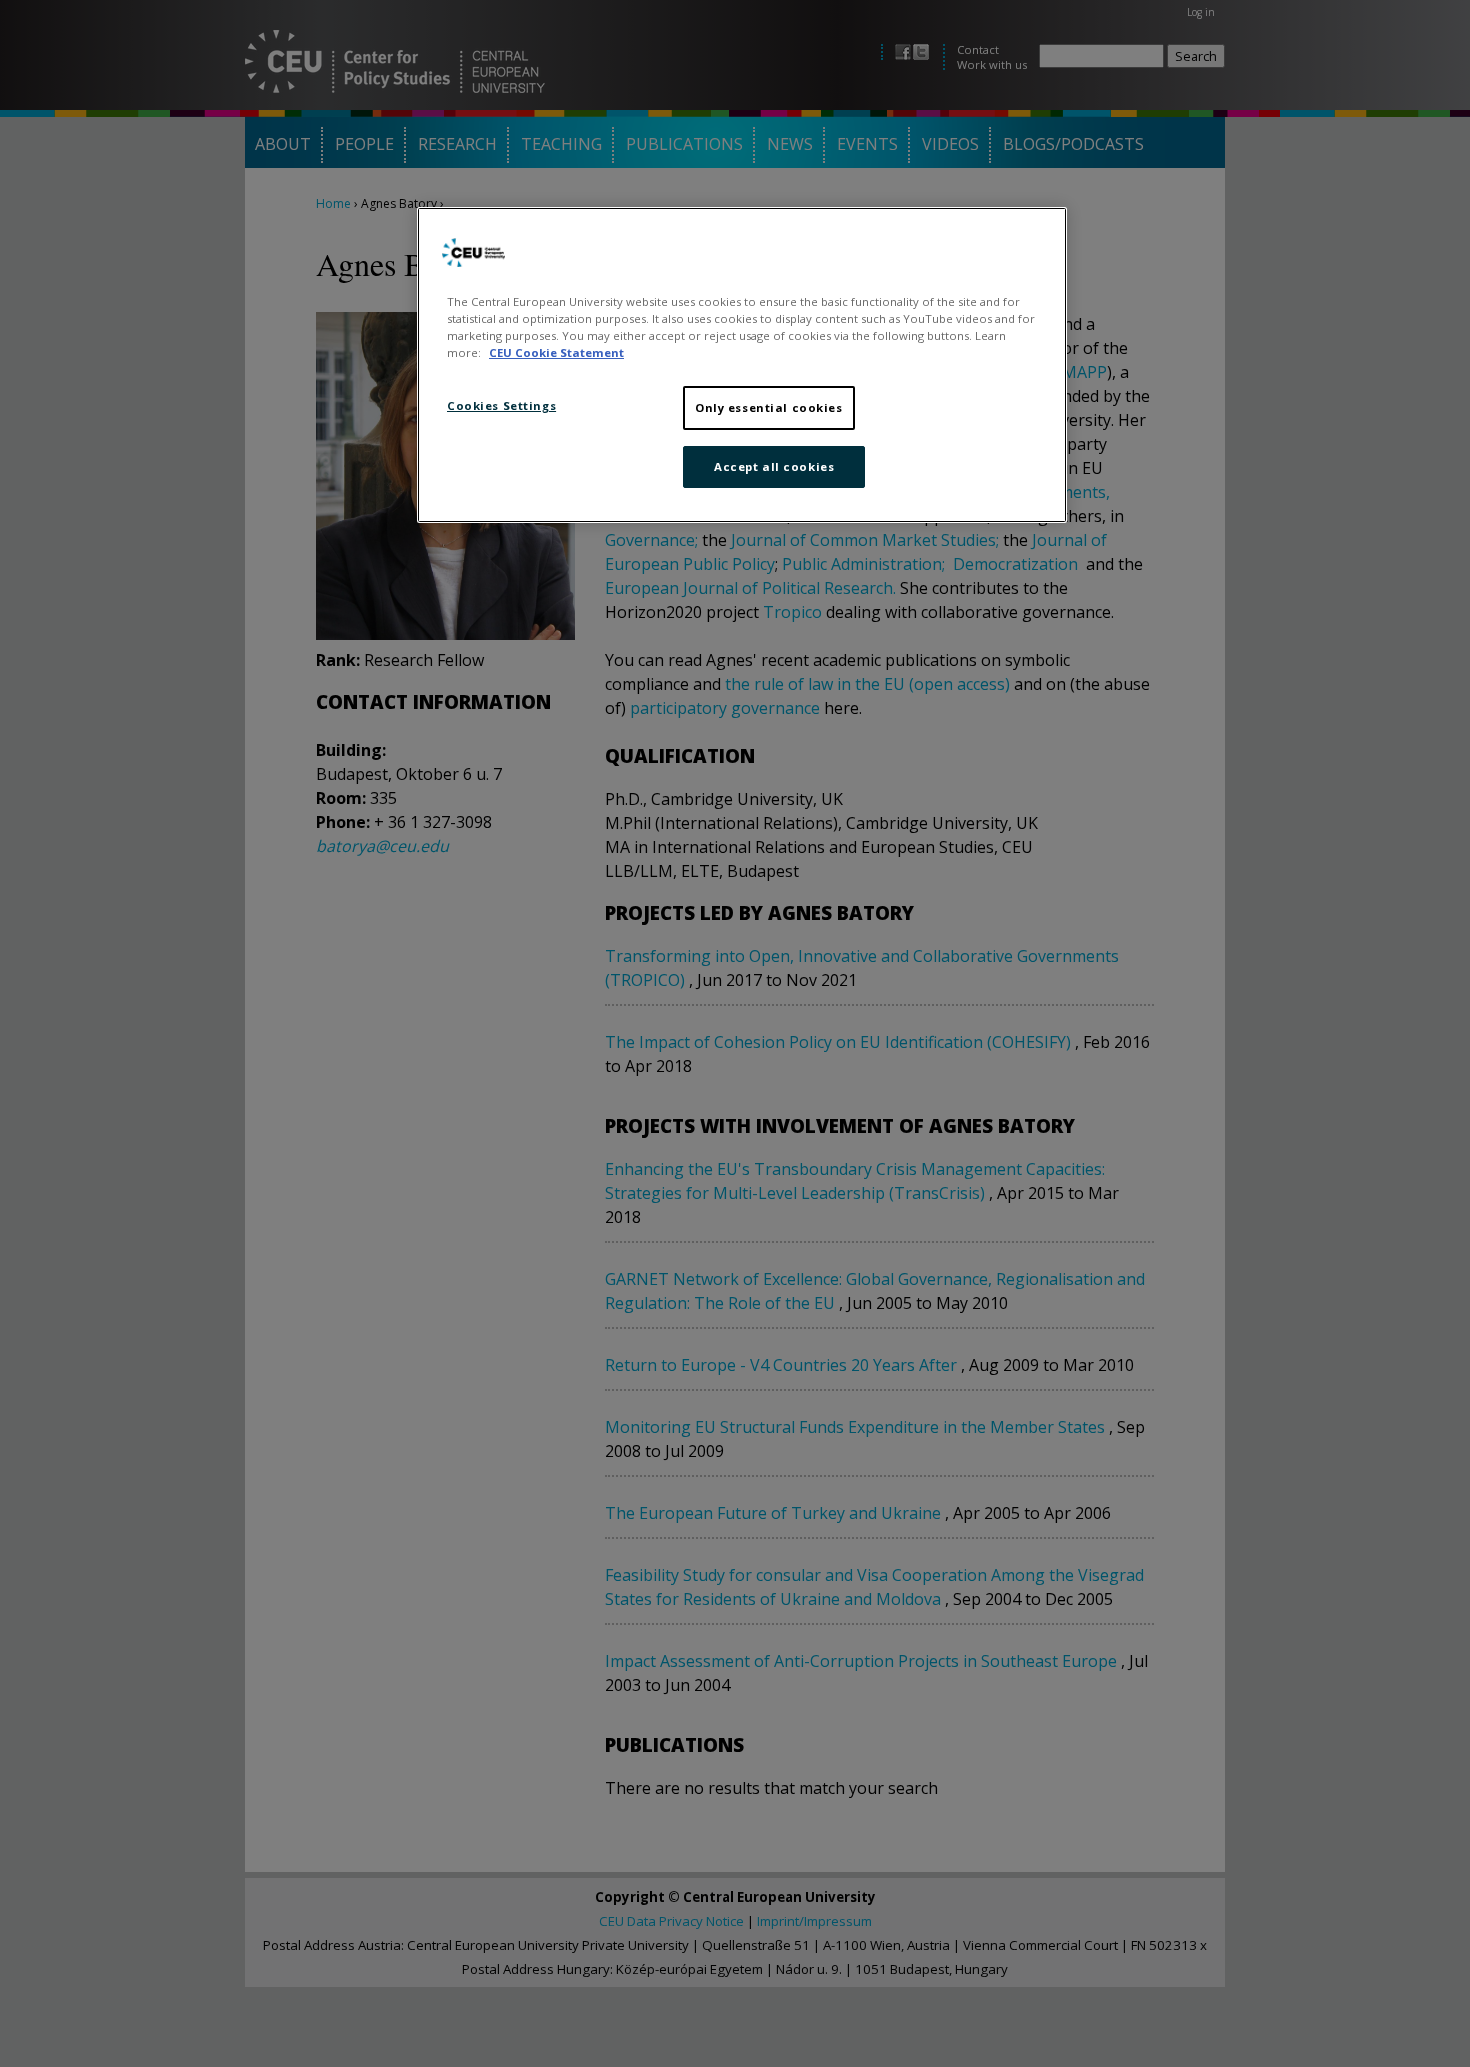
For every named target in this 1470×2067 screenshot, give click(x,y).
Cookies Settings (501, 405)
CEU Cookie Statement (556, 352)
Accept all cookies (774, 466)
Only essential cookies (769, 407)
